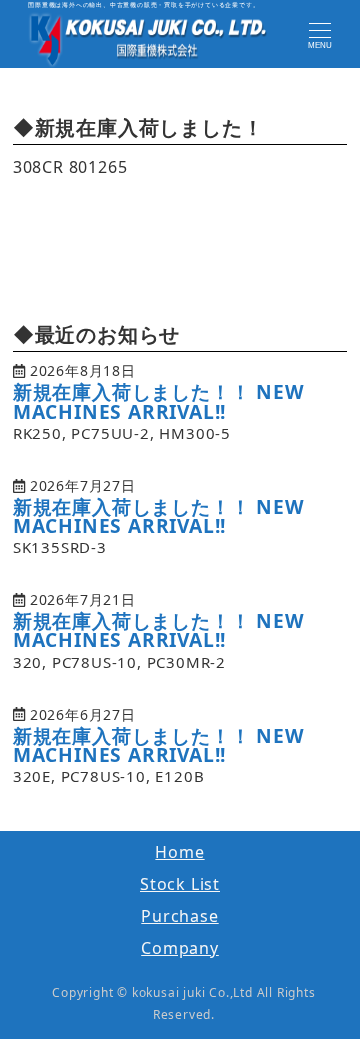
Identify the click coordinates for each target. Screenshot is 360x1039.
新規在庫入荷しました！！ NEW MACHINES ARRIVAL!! (159, 401)
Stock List (180, 884)
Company (180, 948)
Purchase (179, 916)
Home (179, 852)
